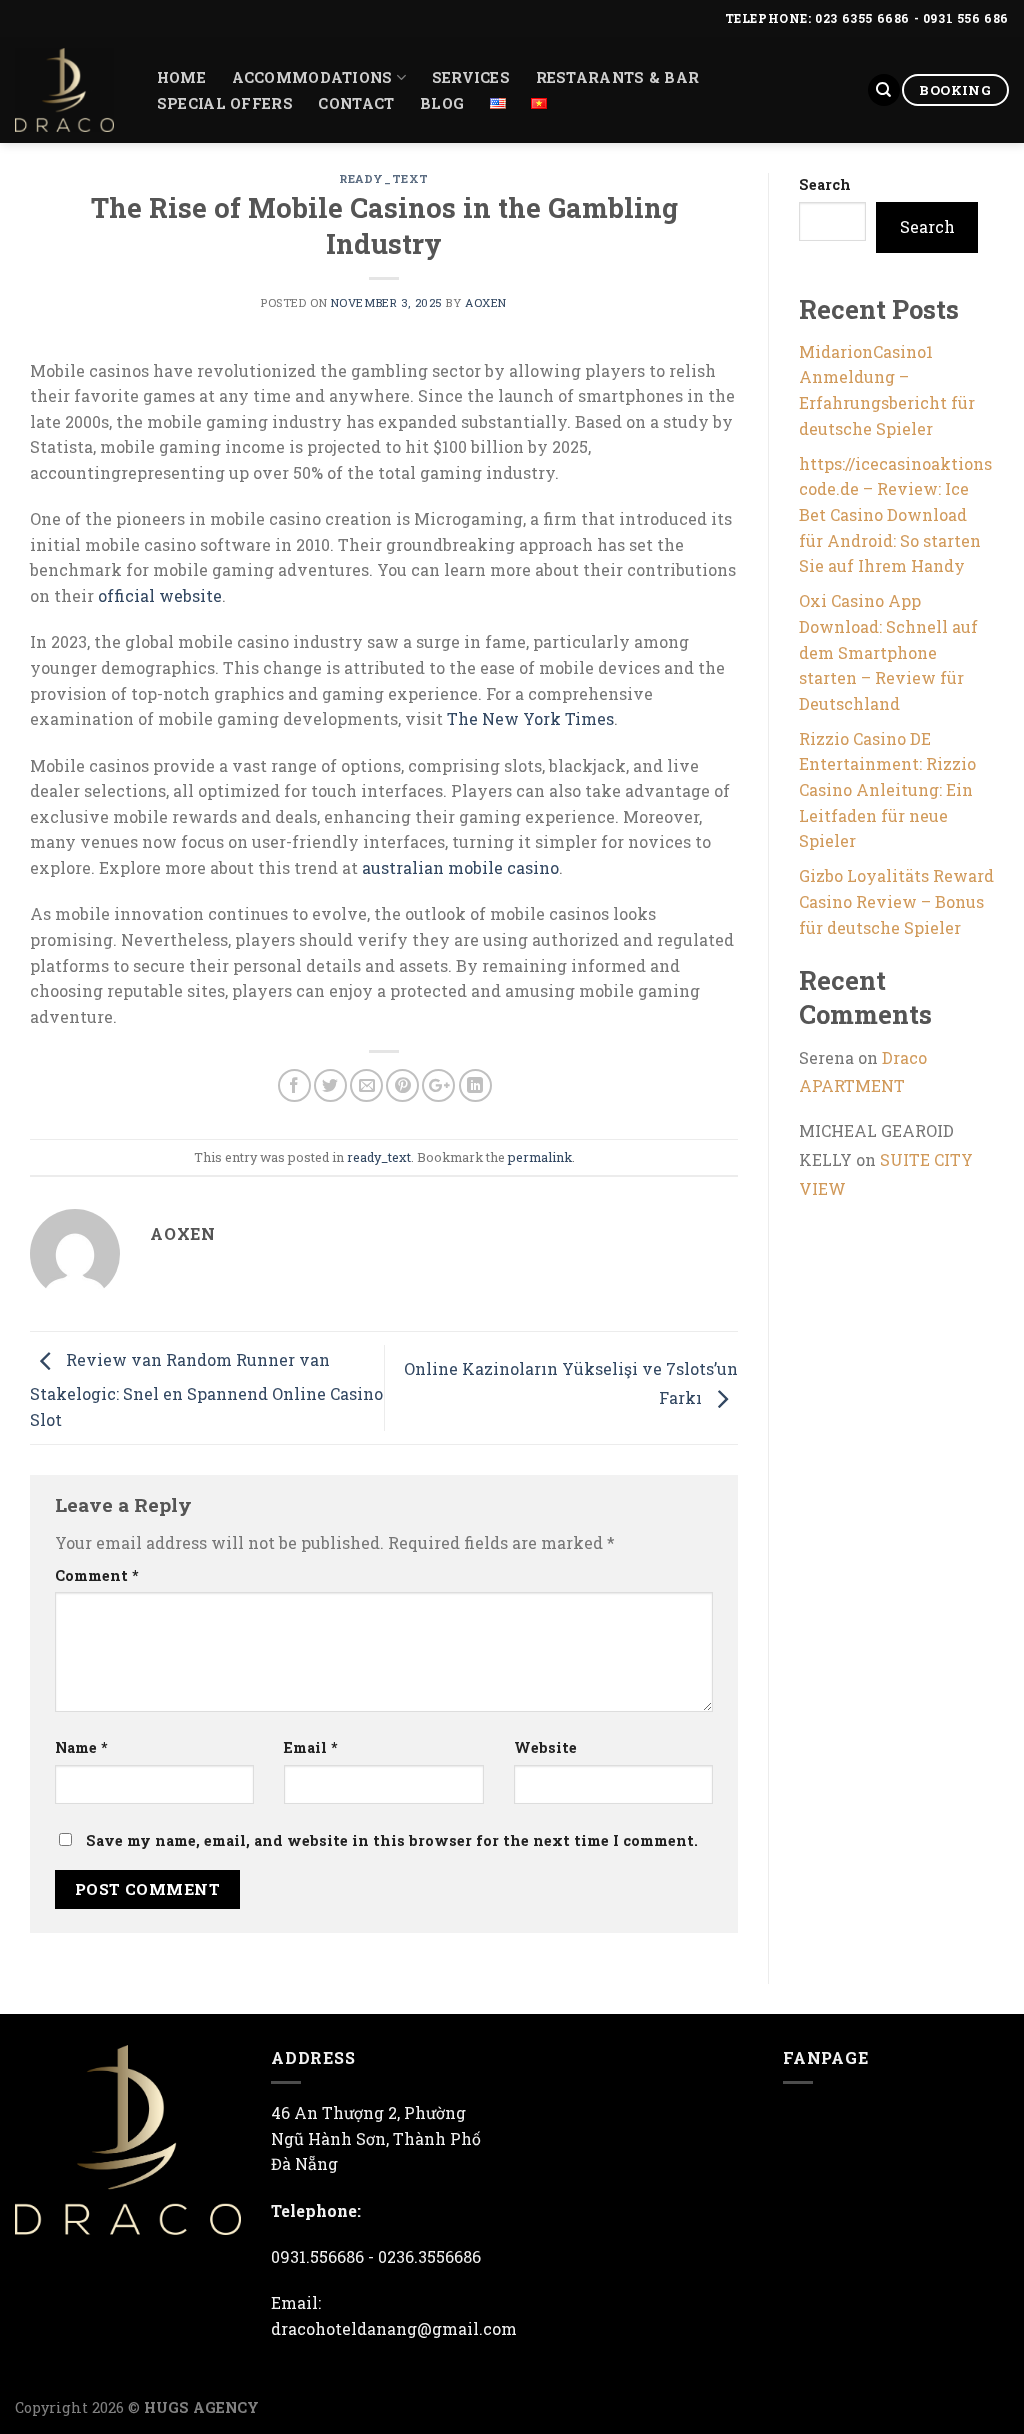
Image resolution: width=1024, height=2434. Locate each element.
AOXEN (486, 302)
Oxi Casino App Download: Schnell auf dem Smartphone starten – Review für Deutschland (888, 651)
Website (545, 1747)
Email (311, 1747)
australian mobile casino (460, 867)
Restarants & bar (618, 77)
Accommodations (312, 77)
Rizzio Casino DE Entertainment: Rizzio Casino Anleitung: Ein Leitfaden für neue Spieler (887, 789)
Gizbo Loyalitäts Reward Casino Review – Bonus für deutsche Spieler (896, 901)
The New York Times (530, 718)
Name (81, 1747)
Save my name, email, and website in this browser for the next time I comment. (392, 1840)
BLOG (442, 103)
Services (471, 77)
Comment (97, 1575)
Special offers (225, 103)
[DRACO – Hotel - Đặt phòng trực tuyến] (64, 90)
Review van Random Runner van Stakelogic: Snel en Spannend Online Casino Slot (206, 1389)
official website (160, 595)
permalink (540, 1157)
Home (181, 77)
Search (825, 184)
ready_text (384, 178)
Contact (356, 103)
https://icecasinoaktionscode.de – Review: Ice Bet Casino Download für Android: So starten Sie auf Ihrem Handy (895, 514)
